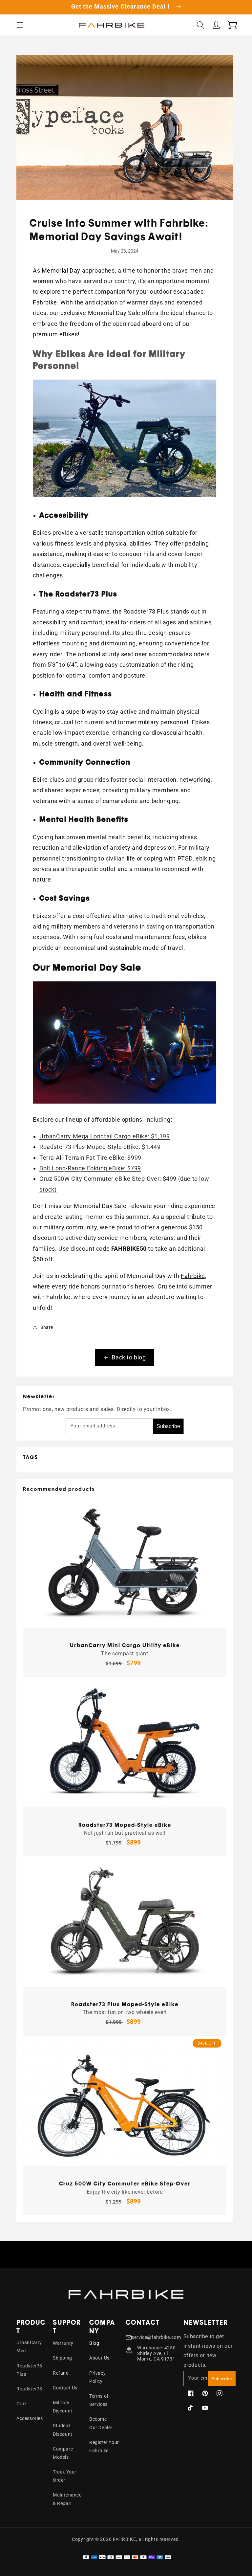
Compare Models (63, 2453)
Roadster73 (29, 2389)
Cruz (21, 2404)
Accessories (30, 2418)
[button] (20, 25)
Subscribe (168, 1426)
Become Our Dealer (101, 2423)
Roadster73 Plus (29, 2370)
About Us (99, 2358)
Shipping (63, 2358)
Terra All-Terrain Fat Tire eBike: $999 (90, 1158)
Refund (61, 2373)
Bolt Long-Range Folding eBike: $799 (90, 1168)
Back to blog (129, 1357)
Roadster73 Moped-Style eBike (125, 1825)
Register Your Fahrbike (104, 2446)
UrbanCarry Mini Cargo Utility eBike (125, 1645)
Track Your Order (65, 2476)
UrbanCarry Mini (29, 2347)
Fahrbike (45, 302)
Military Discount (63, 2407)
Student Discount (63, 2430)
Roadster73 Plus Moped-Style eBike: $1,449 (100, 1147)
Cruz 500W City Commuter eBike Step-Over (125, 2184)
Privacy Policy (97, 2377)
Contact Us (65, 2388)
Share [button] (47, 1327)
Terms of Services (99, 2400)
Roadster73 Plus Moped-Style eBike (125, 2004)
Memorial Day (61, 270)
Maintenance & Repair (67, 2499)
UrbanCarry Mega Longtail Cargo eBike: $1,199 (105, 1136)
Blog (94, 2343)
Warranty (63, 2343)
